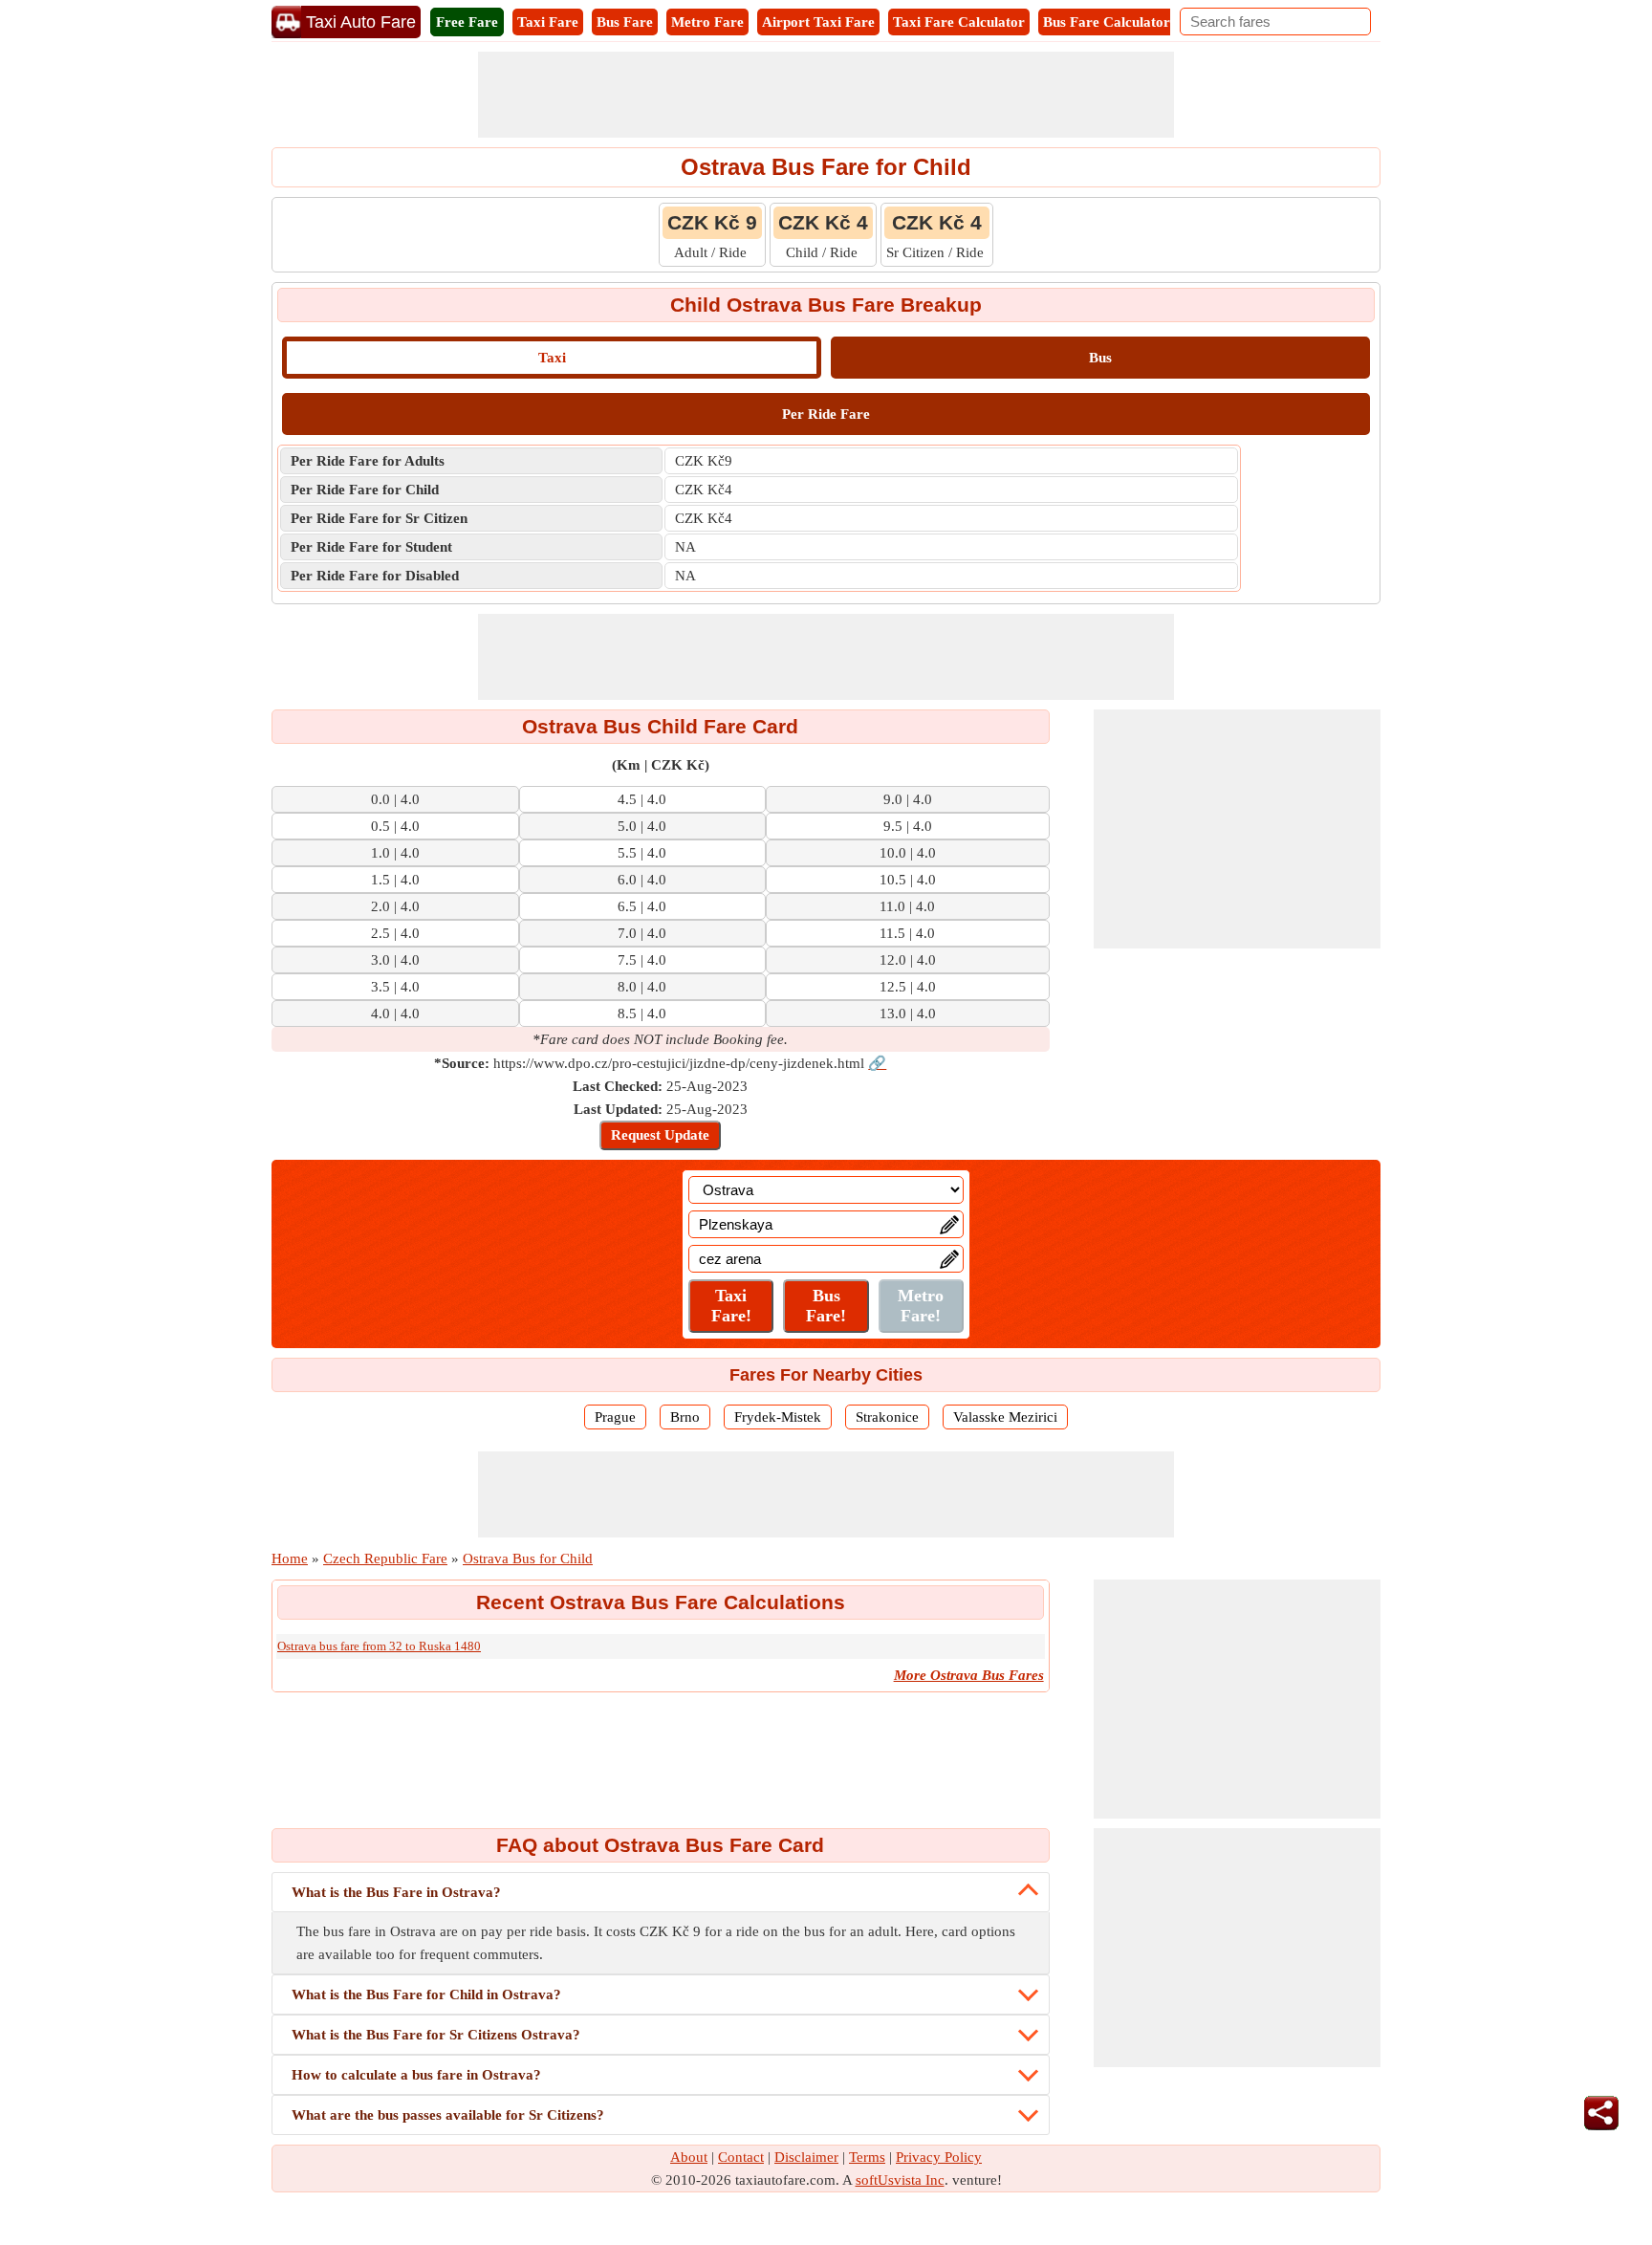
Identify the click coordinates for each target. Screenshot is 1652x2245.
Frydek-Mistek (778, 1417)
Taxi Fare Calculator (959, 22)
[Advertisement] (826, 95)
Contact (741, 2157)
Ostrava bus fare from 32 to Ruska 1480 (379, 1646)
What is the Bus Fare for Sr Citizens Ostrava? (436, 2035)
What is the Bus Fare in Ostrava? (396, 1892)
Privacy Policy (939, 2157)
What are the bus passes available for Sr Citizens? (448, 2115)
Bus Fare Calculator (1107, 22)
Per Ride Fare (826, 414)
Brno (685, 1417)
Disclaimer (806, 2157)
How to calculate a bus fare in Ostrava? (416, 2075)
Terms (867, 2157)
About (689, 2157)
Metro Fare (707, 22)
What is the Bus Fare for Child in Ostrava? (426, 1994)
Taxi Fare (548, 22)
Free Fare (467, 22)
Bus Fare (625, 22)
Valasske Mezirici (1005, 1417)
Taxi (552, 358)
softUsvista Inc (900, 2180)
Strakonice (887, 1417)
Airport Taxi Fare (818, 22)
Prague (615, 1417)
